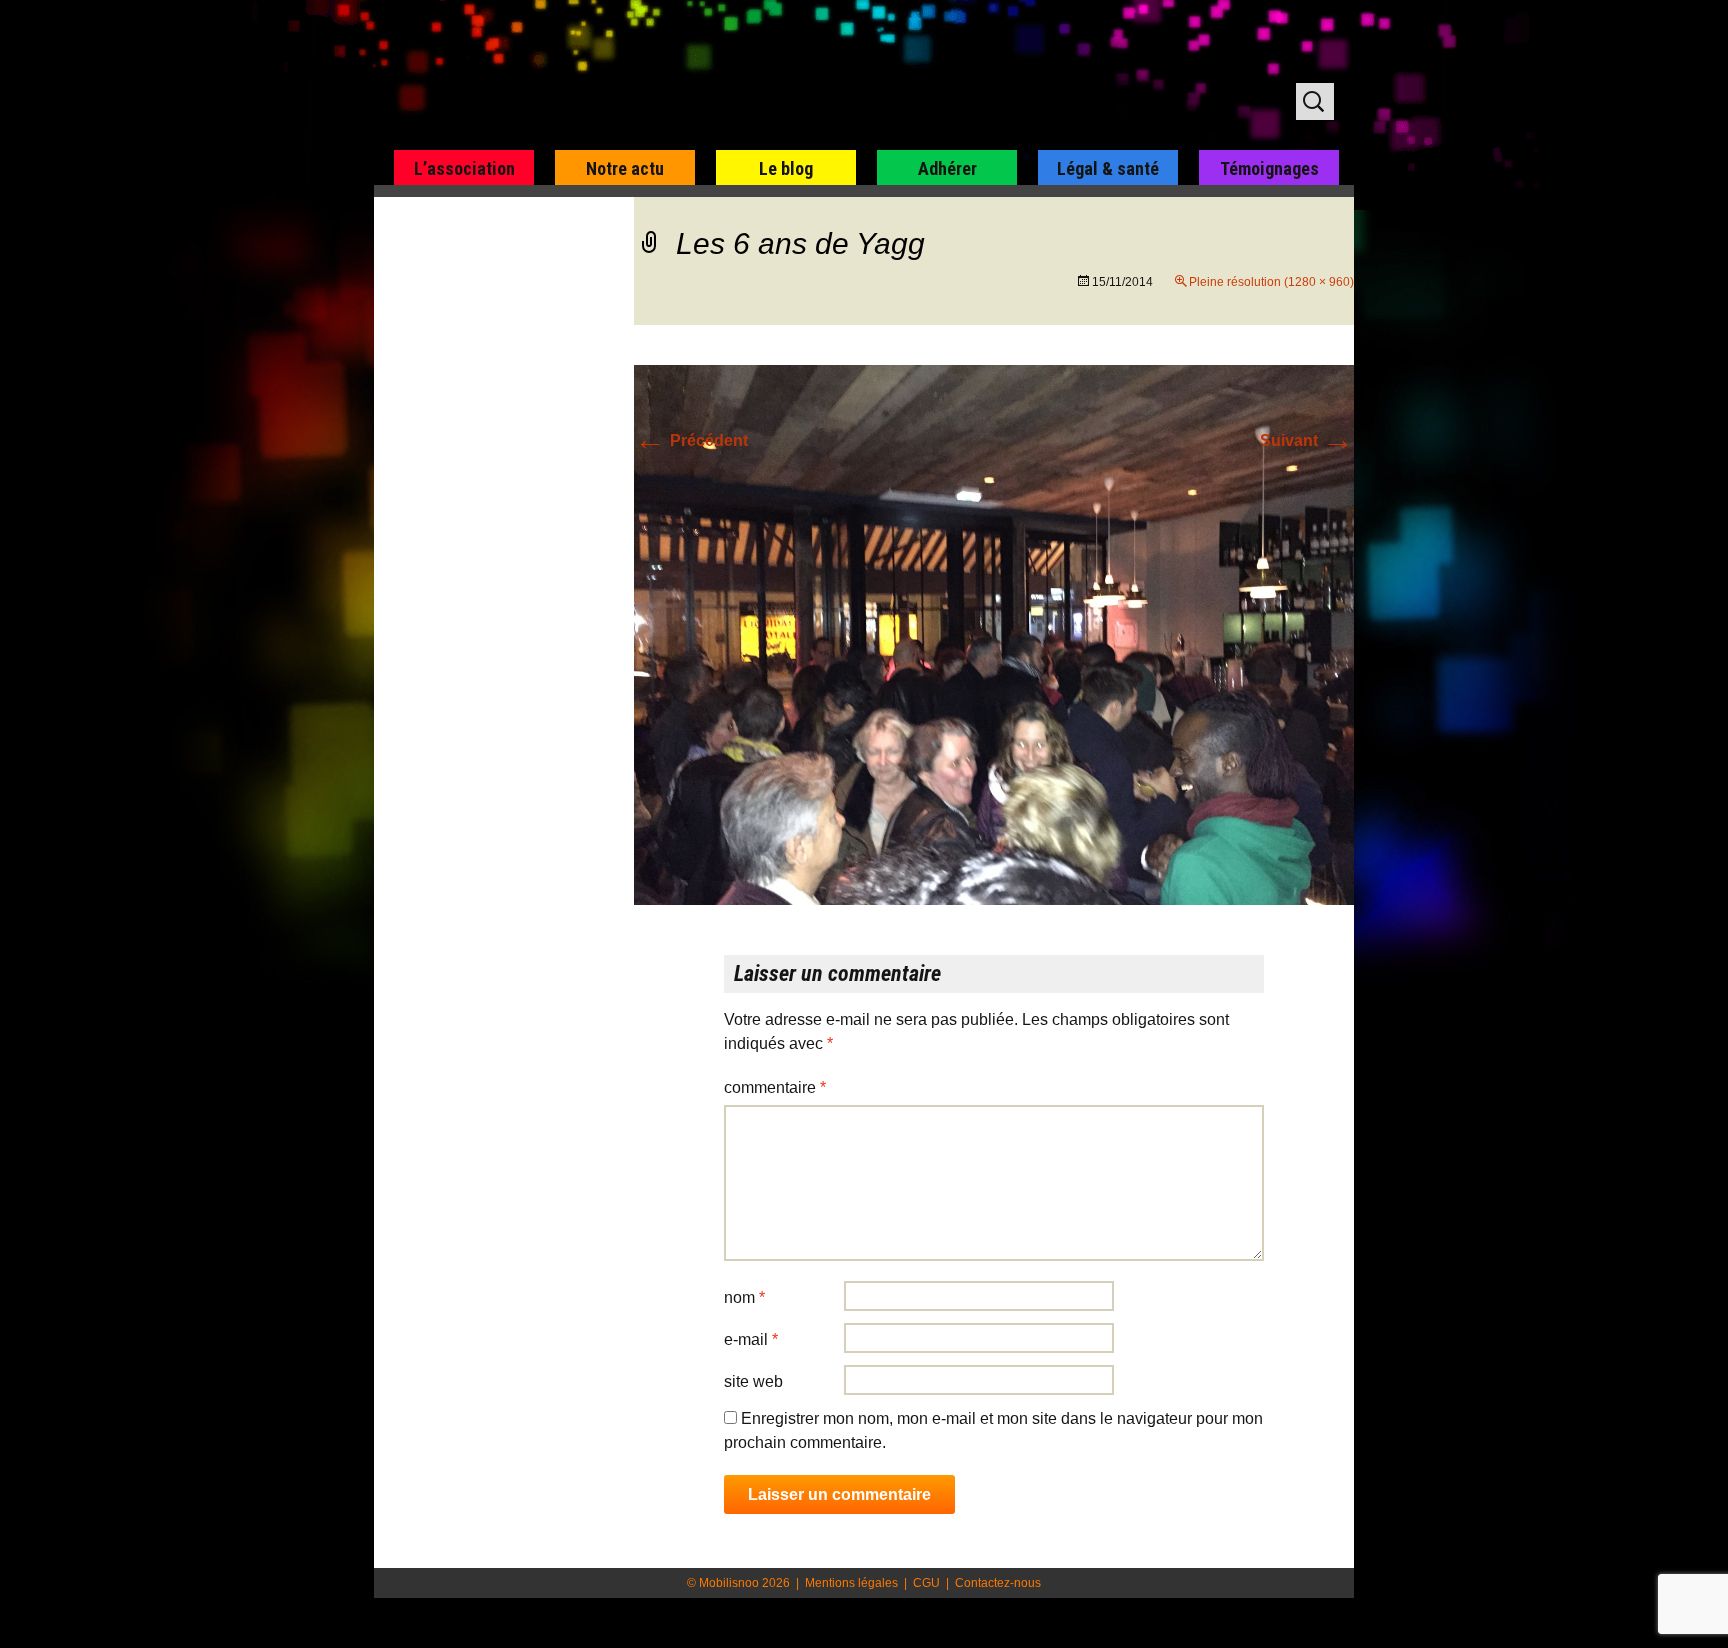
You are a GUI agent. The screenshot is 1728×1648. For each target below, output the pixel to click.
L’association (464, 168)
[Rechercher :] (1315, 101)
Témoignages (1269, 168)
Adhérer (947, 168)
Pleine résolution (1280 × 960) (1271, 282)
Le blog (786, 168)
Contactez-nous (998, 1583)
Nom (744, 1297)
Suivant (1307, 440)
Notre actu (625, 168)
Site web (753, 1381)
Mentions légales (851, 1583)
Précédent (691, 440)
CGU (926, 1583)
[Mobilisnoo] (630, 76)
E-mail (751, 1339)
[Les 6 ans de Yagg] (994, 633)
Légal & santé (1108, 168)
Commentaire (775, 1087)
